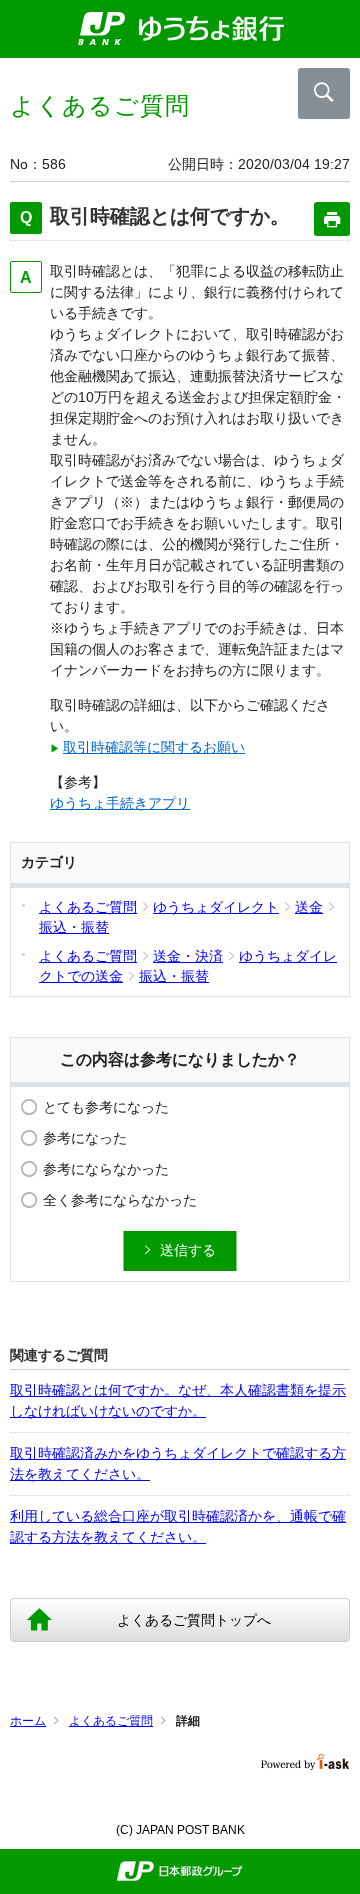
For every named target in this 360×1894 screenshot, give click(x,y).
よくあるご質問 (111, 1721)
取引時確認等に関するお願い (154, 747)
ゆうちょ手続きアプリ (120, 803)
